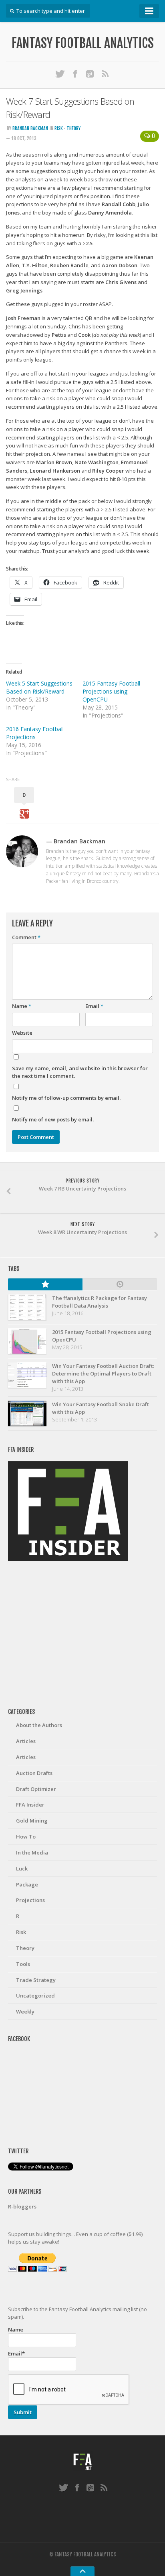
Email (94, 1006)
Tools (23, 1964)
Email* (16, 2353)
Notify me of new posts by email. (53, 1119)
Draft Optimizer (36, 1789)
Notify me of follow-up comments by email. (66, 1098)
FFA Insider (30, 1805)
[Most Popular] (45, 1284)
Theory (73, 128)
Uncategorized (35, 1996)
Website (22, 1033)
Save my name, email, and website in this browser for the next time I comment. (80, 1072)
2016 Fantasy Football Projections (35, 733)
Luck (22, 1868)
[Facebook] (75, 74)
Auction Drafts (34, 1773)
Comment (26, 937)
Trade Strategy (36, 1980)
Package (27, 1884)
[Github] (90, 74)
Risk (59, 128)
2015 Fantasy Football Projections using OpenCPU (111, 691)
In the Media (32, 1852)
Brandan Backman (30, 128)
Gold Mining (32, 1821)
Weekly (25, 2012)
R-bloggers (22, 2206)
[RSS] (105, 74)
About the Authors (39, 1725)
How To (26, 1837)
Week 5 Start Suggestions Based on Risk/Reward (39, 687)
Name (22, 1006)
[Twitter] (60, 74)
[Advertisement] (82, 1635)
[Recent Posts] (120, 1284)
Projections (30, 1900)
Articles (26, 1741)
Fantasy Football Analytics (83, 43)
